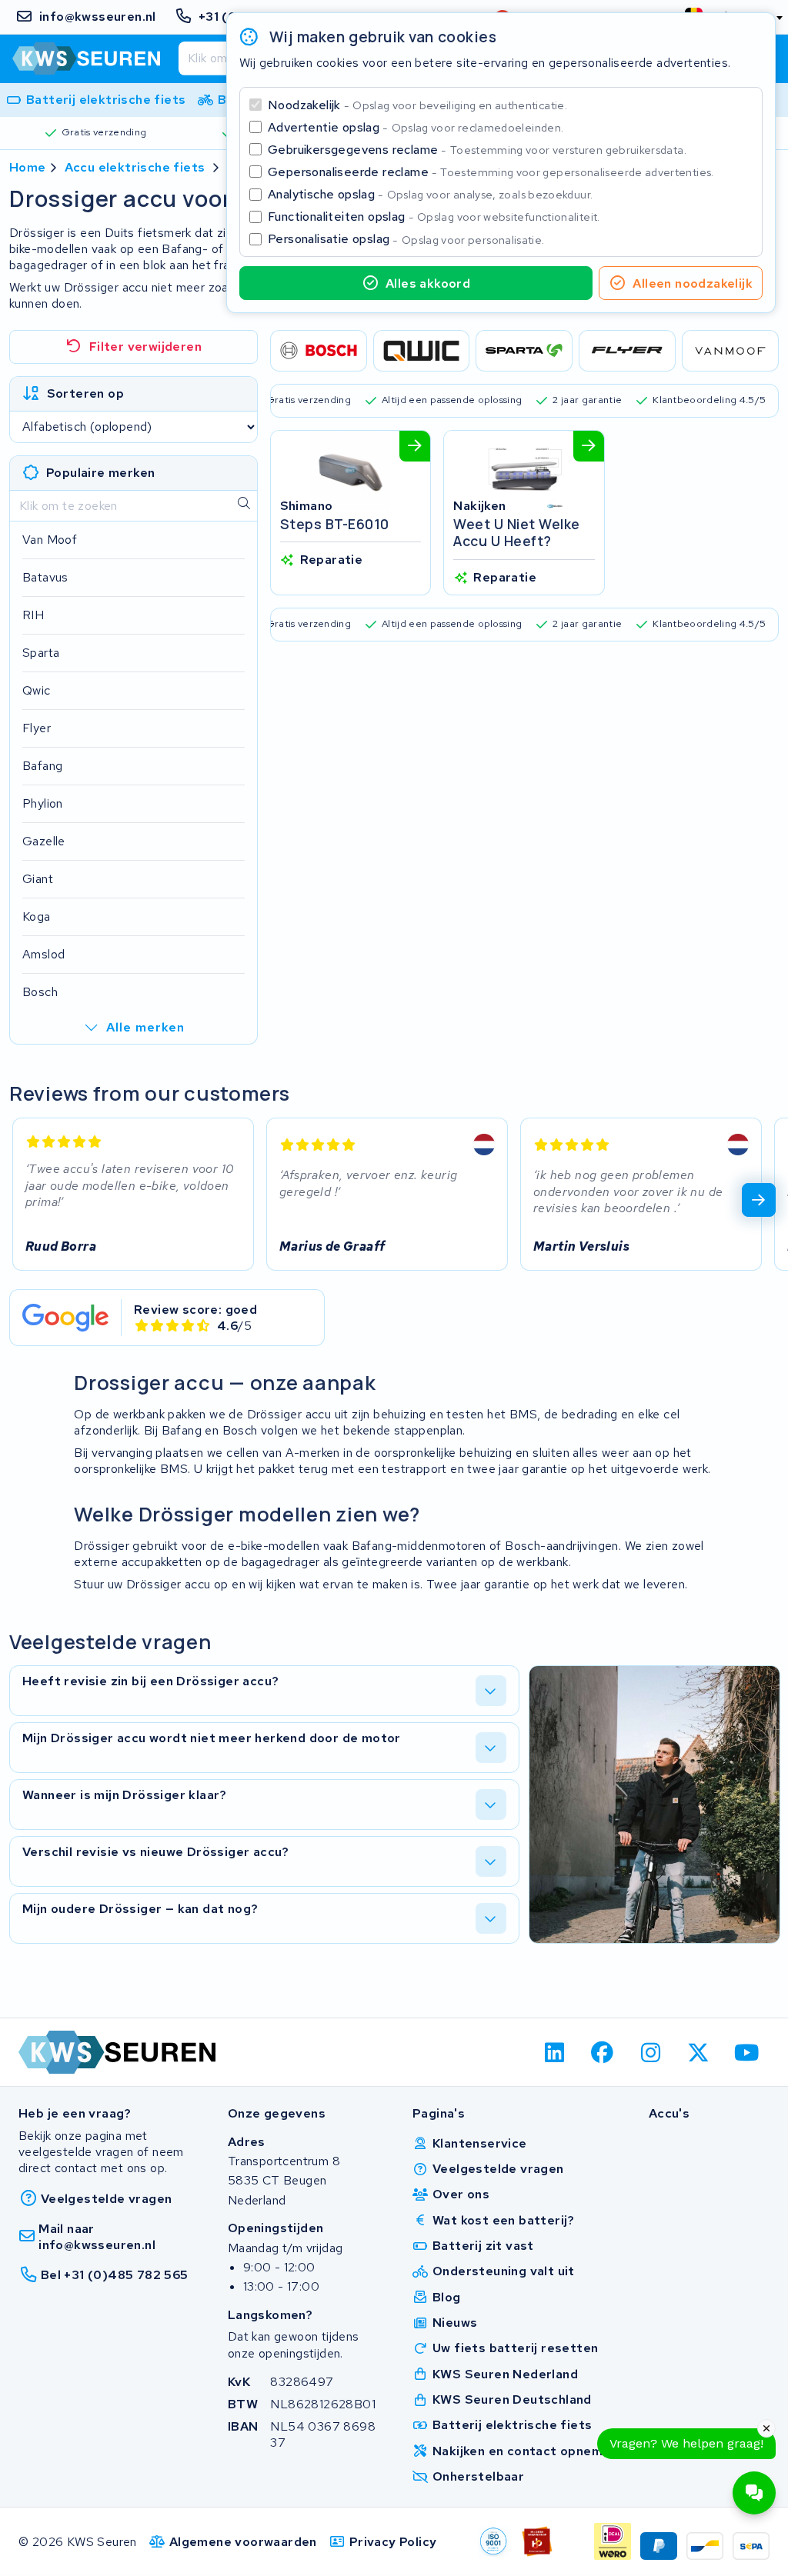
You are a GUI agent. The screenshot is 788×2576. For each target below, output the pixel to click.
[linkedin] (554, 2052)
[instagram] (651, 2052)
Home (28, 167)
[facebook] (603, 2052)
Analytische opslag (430, 194)
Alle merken (145, 1027)
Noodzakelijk (417, 105)
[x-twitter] (699, 2052)
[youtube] (747, 2052)
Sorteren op (85, 393)
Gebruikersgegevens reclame (477, 150)
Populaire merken (100, 473)
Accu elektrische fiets (135, 167)
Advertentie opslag (416, 127)
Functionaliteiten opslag (434, 217)
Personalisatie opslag (406, 239)
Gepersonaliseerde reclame (491, 172)
